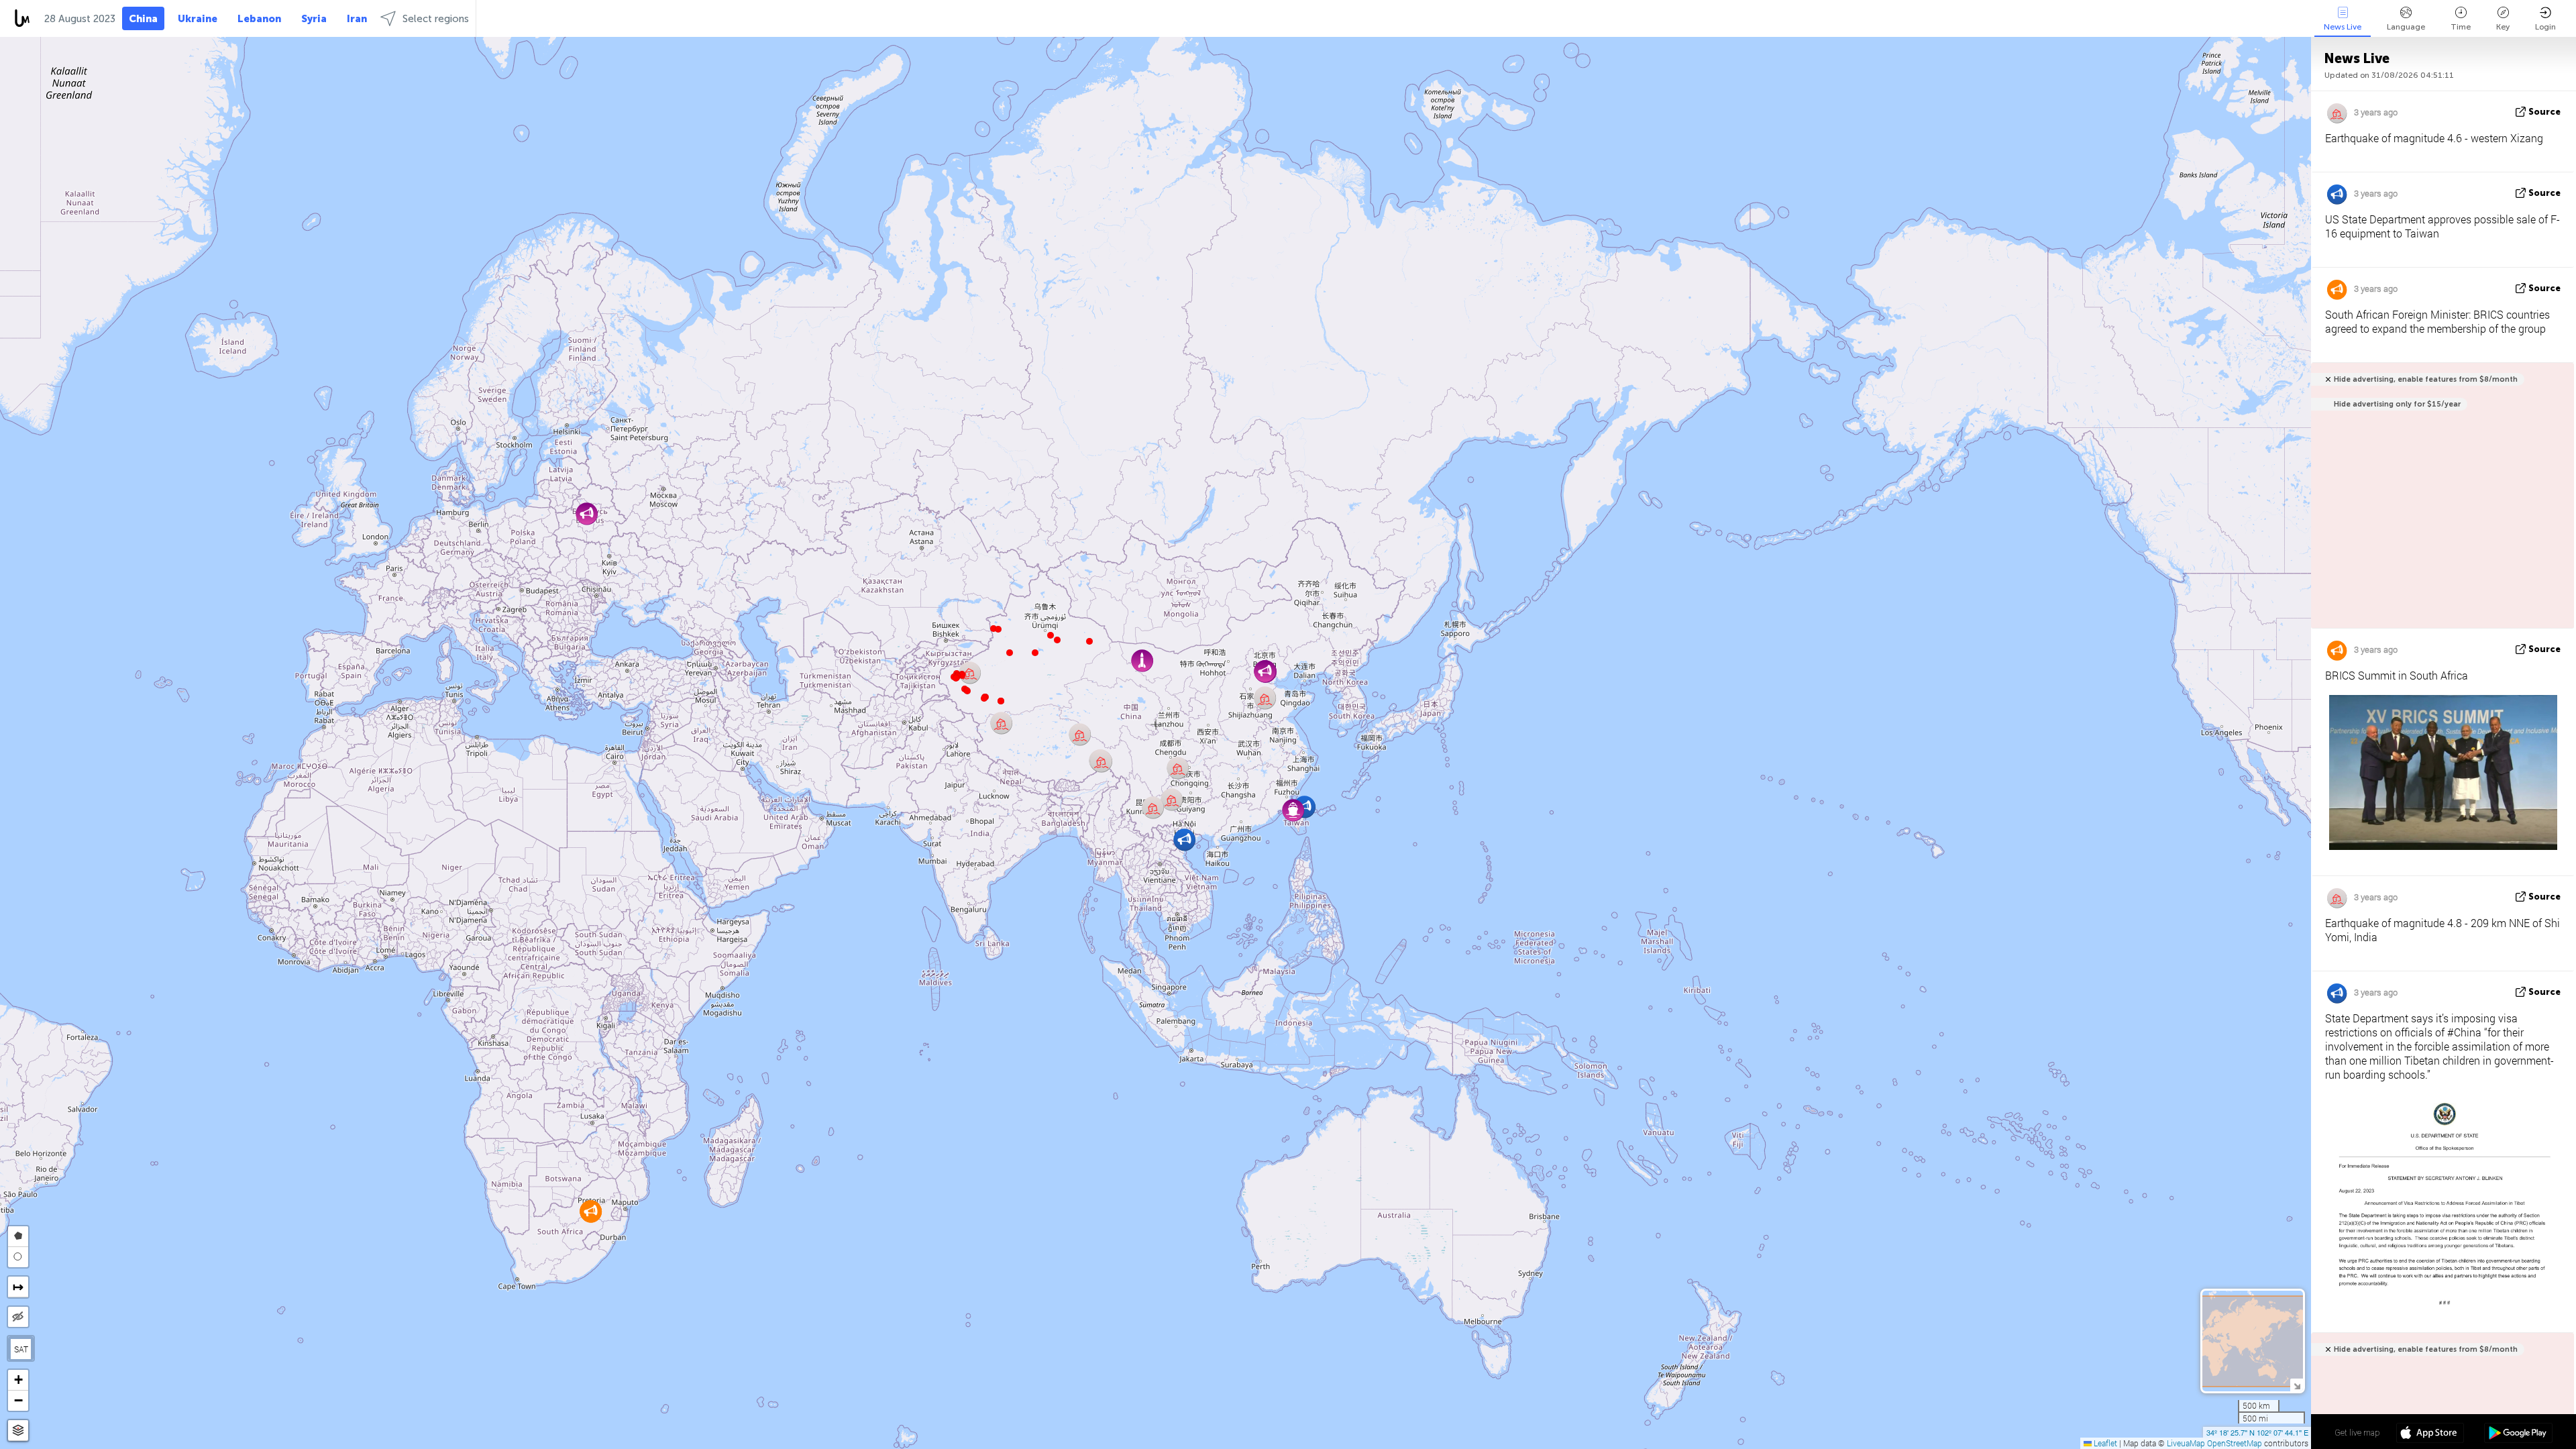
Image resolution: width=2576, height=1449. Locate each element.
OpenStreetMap (2235, 1443)
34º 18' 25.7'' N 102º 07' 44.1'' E (2257, 1432)
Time (2461, 27)
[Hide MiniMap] (2297, 1385)
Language (2406, 27)
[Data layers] (18, 1431)
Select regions (436, 19)
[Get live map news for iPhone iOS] (2430, 1434)
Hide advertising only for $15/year (2397, 404)
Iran (357, 19)
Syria (314, 19)
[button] (984, 698)
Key (2503, 27)
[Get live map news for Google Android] (2518, 1434)
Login (2545, 27)
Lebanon (259, 19)
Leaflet (2104, 1443)
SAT (21, 1349)
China (143, 19)
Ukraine (198, 19)
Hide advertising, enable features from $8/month (2426, 379)
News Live (2343, 27)
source (2544, 112)
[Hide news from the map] (18, 1317)
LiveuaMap (2186, 1443)
